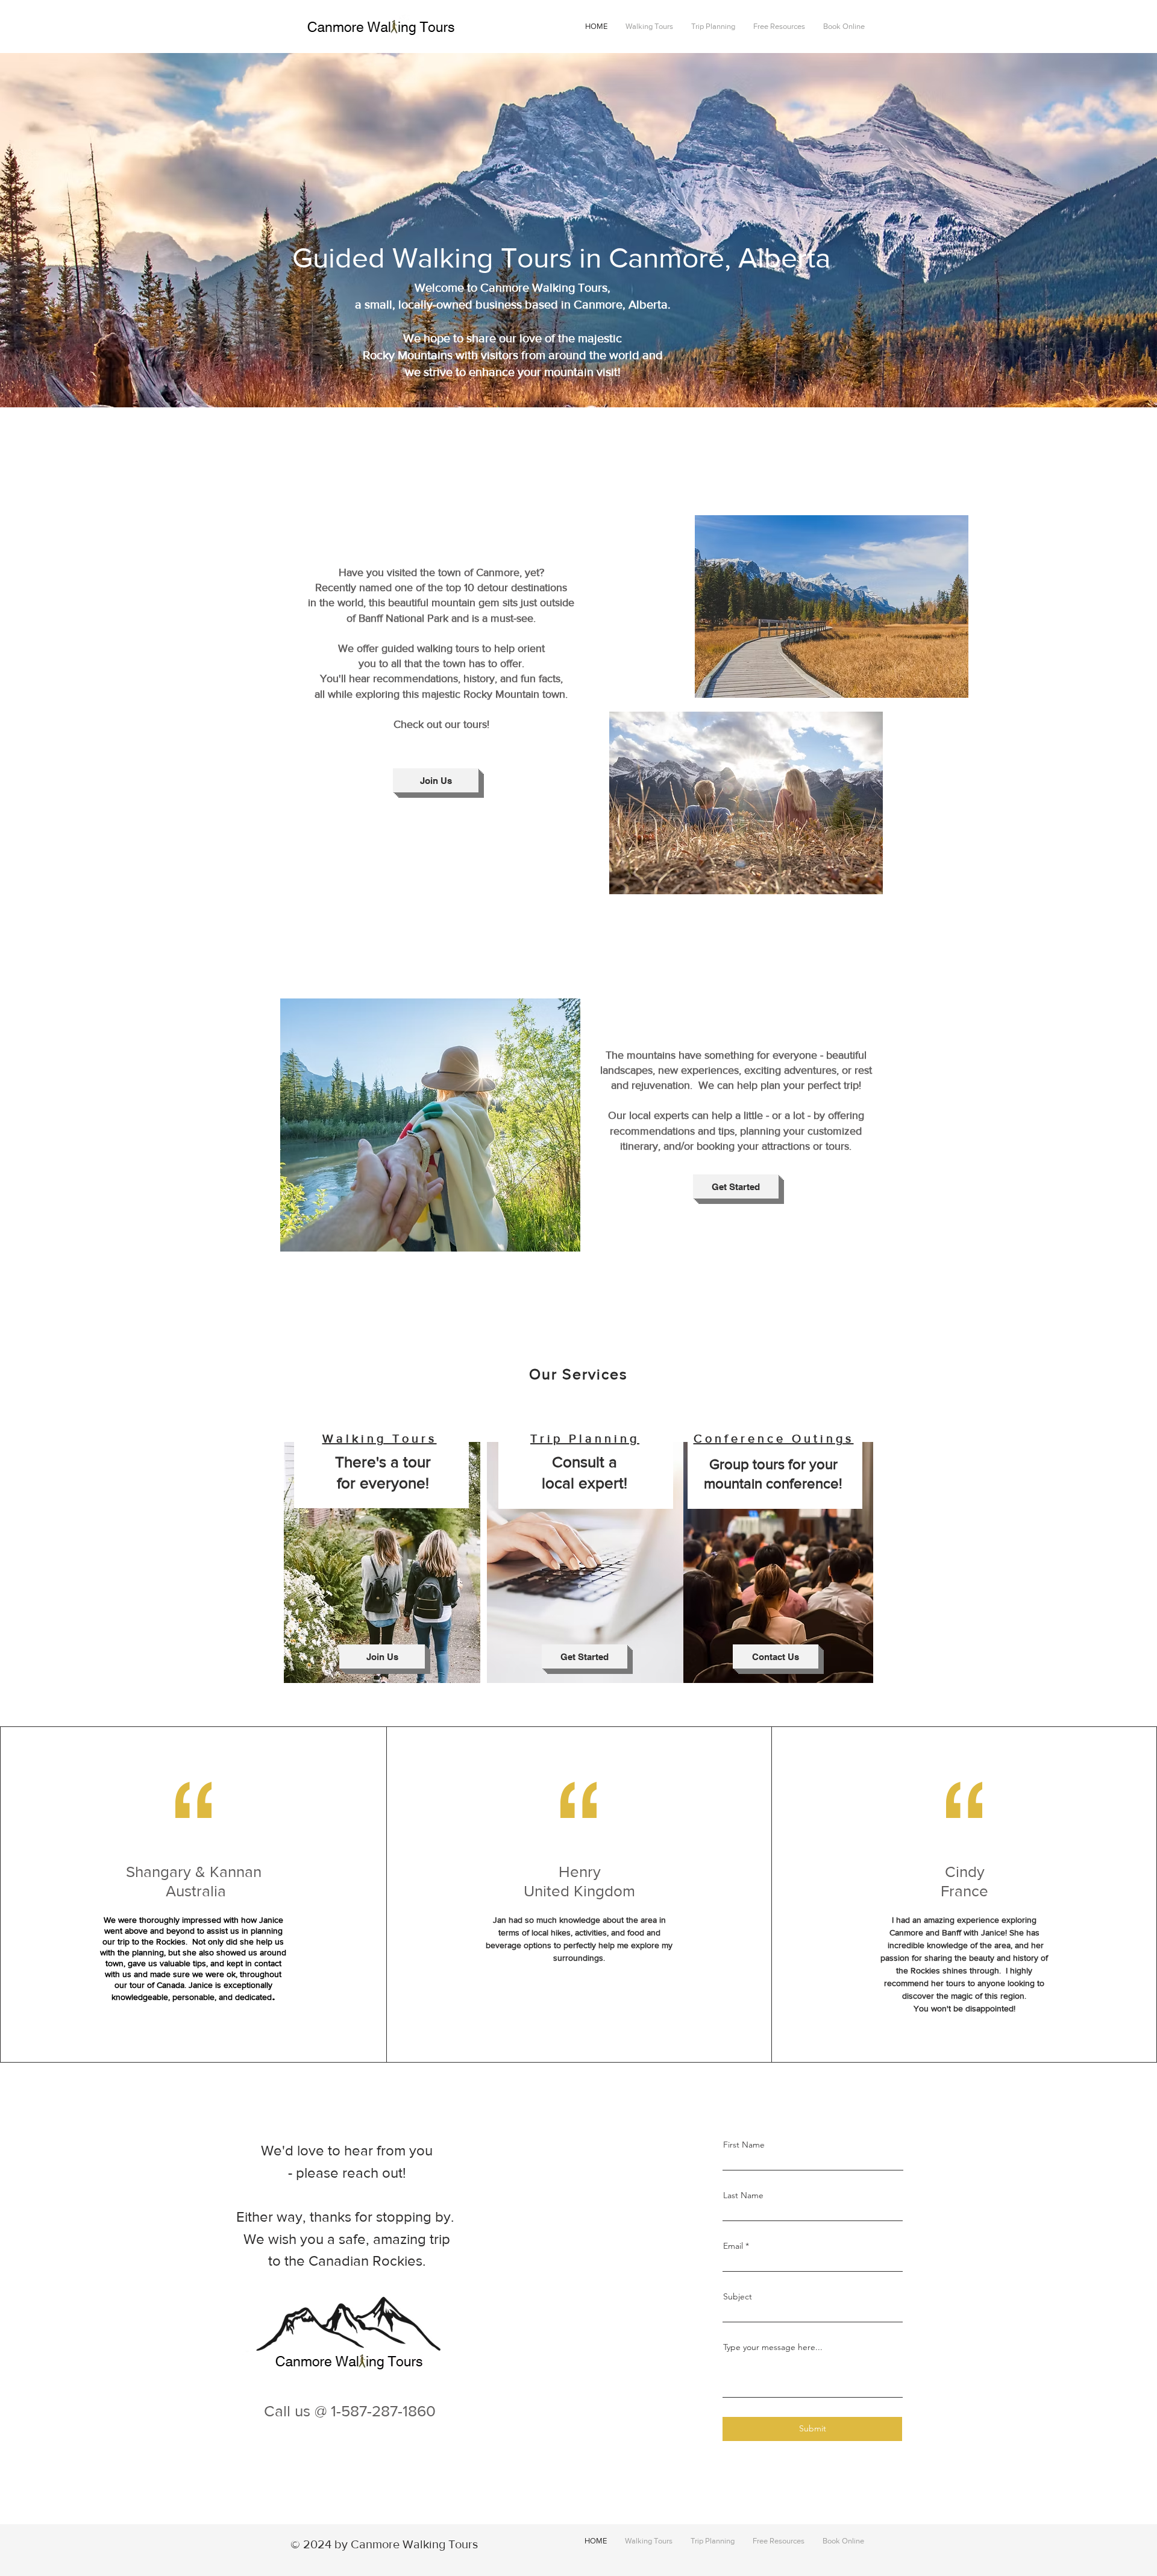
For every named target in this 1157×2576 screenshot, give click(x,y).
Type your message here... (773, 2347)
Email (733, 2246)
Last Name (743, 2195)
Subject (738, 2296)
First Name (744, 2145)
